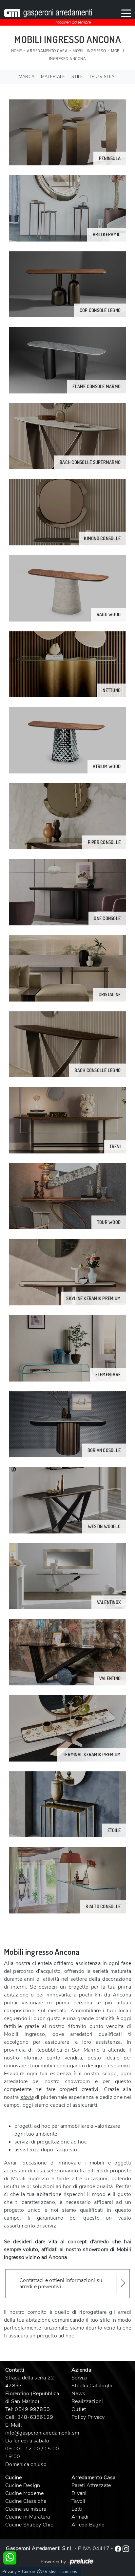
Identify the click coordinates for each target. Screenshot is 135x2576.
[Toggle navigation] (126, 13)
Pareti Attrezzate (91, 2485)
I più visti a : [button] (103, 77)
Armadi (80, 2517)
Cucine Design (23, 2485)
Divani (79, 2493)
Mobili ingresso (89, 51)
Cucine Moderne (25, 2493)
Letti (77, 2509)
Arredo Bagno (88, 2525)
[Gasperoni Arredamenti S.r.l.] (48, 13)
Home (17, 51)
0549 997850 (32, 2409)
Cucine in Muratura (28, 2517)
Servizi (79, 2378)
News (78, 2394)
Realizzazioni (87, 2401)
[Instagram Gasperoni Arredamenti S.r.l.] (126, 2548)
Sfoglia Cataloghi (92, 2386)
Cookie (29, 2572)
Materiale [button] (53, 77)
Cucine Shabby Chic (29, 2525)
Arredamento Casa (47, 51)
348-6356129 (35, 2417)
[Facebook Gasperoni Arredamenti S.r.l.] (119, 2548)
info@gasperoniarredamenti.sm (42, 2433)
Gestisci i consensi (61, 2572)
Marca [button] (27, 77)
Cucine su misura (26, 2509)
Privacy (10, 2572)
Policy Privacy (88, 2417)
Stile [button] (77, 77)
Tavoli (78, 2501)
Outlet (79, 2409)
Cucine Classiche (26, 2501)
